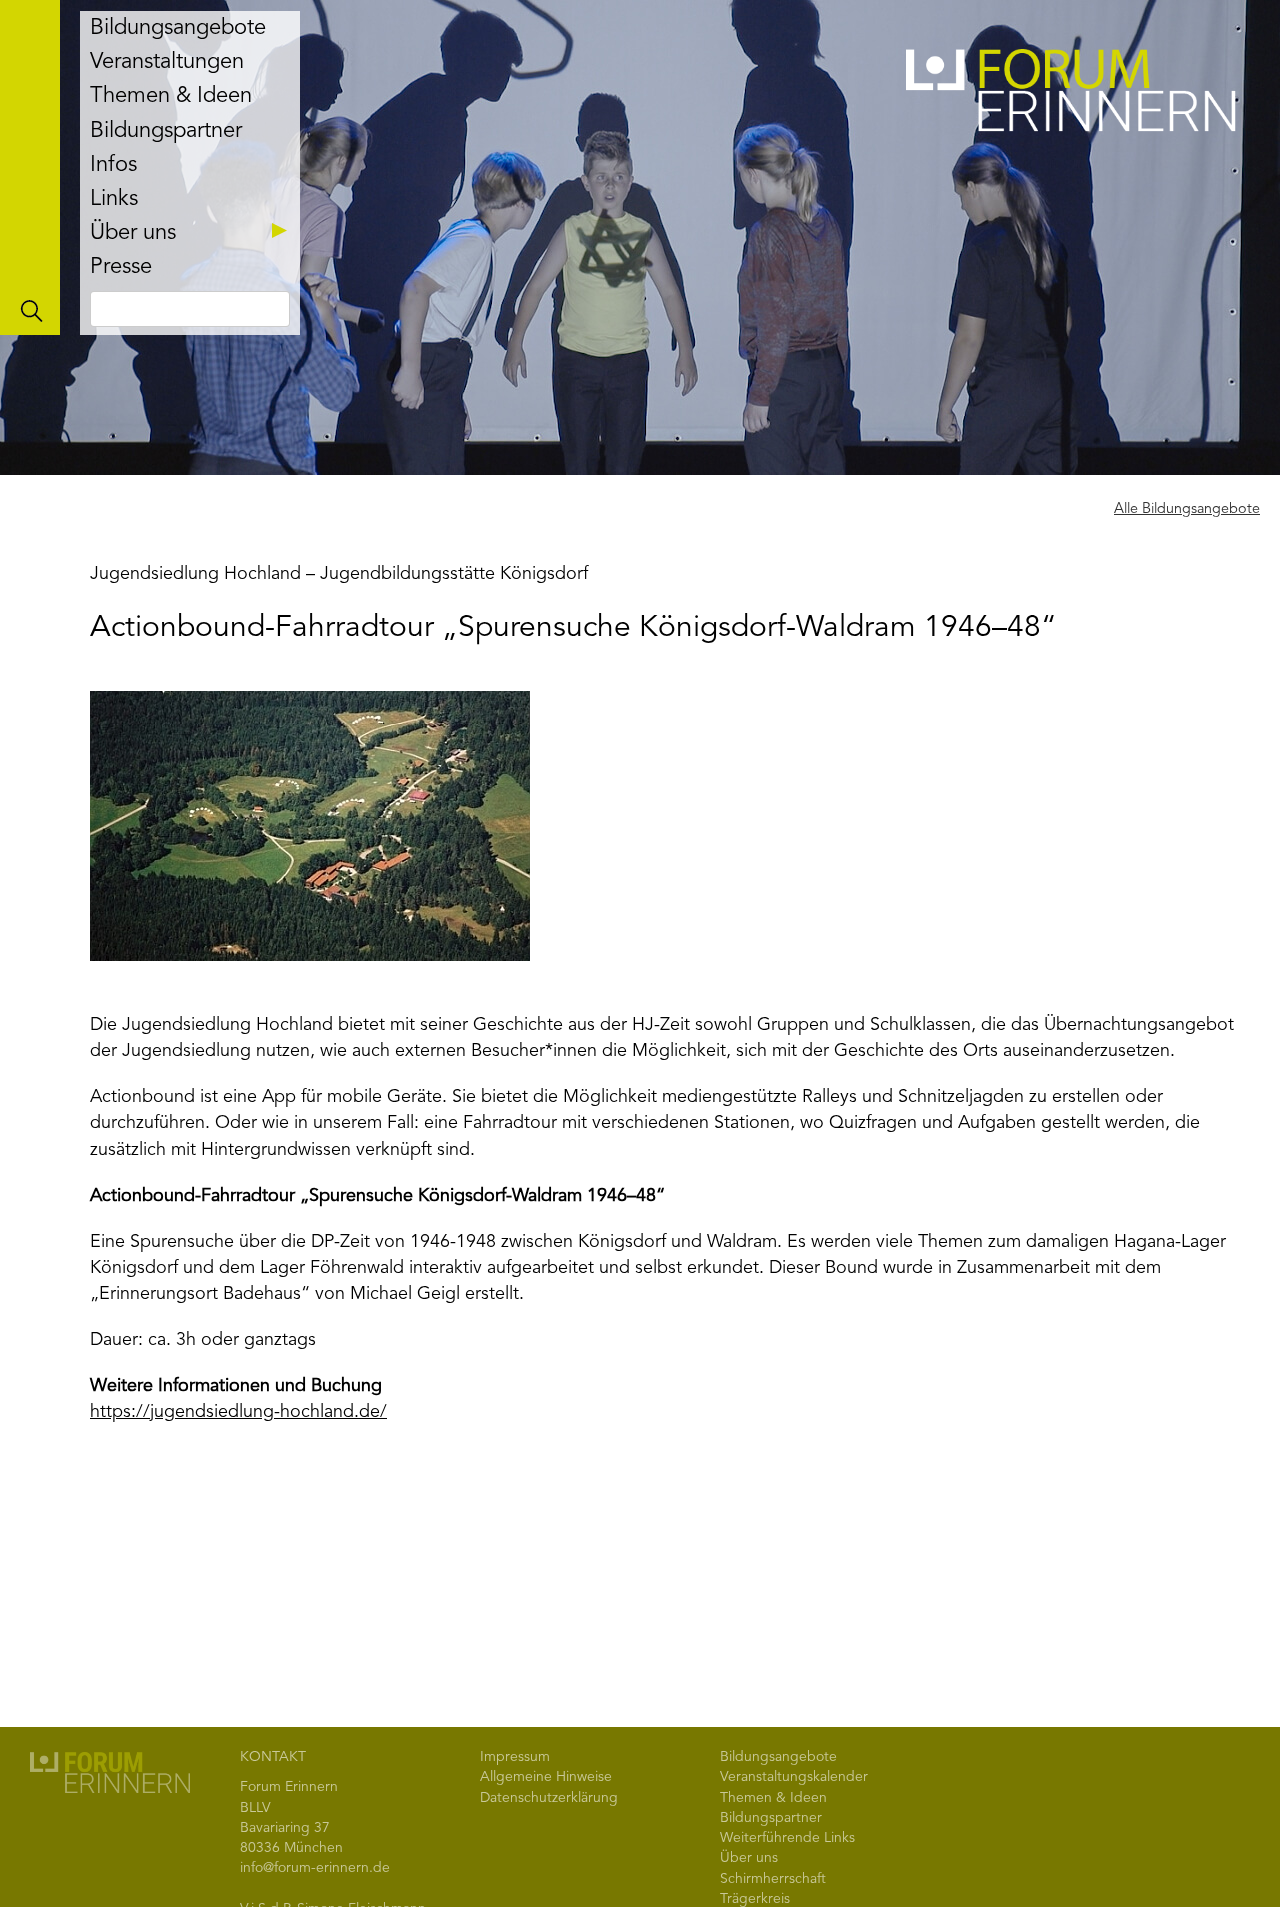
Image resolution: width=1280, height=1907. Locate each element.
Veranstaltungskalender (794, 1777)
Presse (121, 267)
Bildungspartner (166, 131)
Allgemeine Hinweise (546, 1777)
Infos (113, 165)
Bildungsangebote (178, 28)
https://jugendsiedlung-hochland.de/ (238, 1412)
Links (114, 199)
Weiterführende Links (787, 1838)
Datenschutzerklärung (549, 1798)
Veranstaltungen (167, 62)
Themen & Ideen (171, 96)
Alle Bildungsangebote (1187, 509)
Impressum (515, 1757)
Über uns (133, 233)
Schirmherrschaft (773, 1879)
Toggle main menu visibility (30, 167)
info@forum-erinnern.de (315, 1868)
